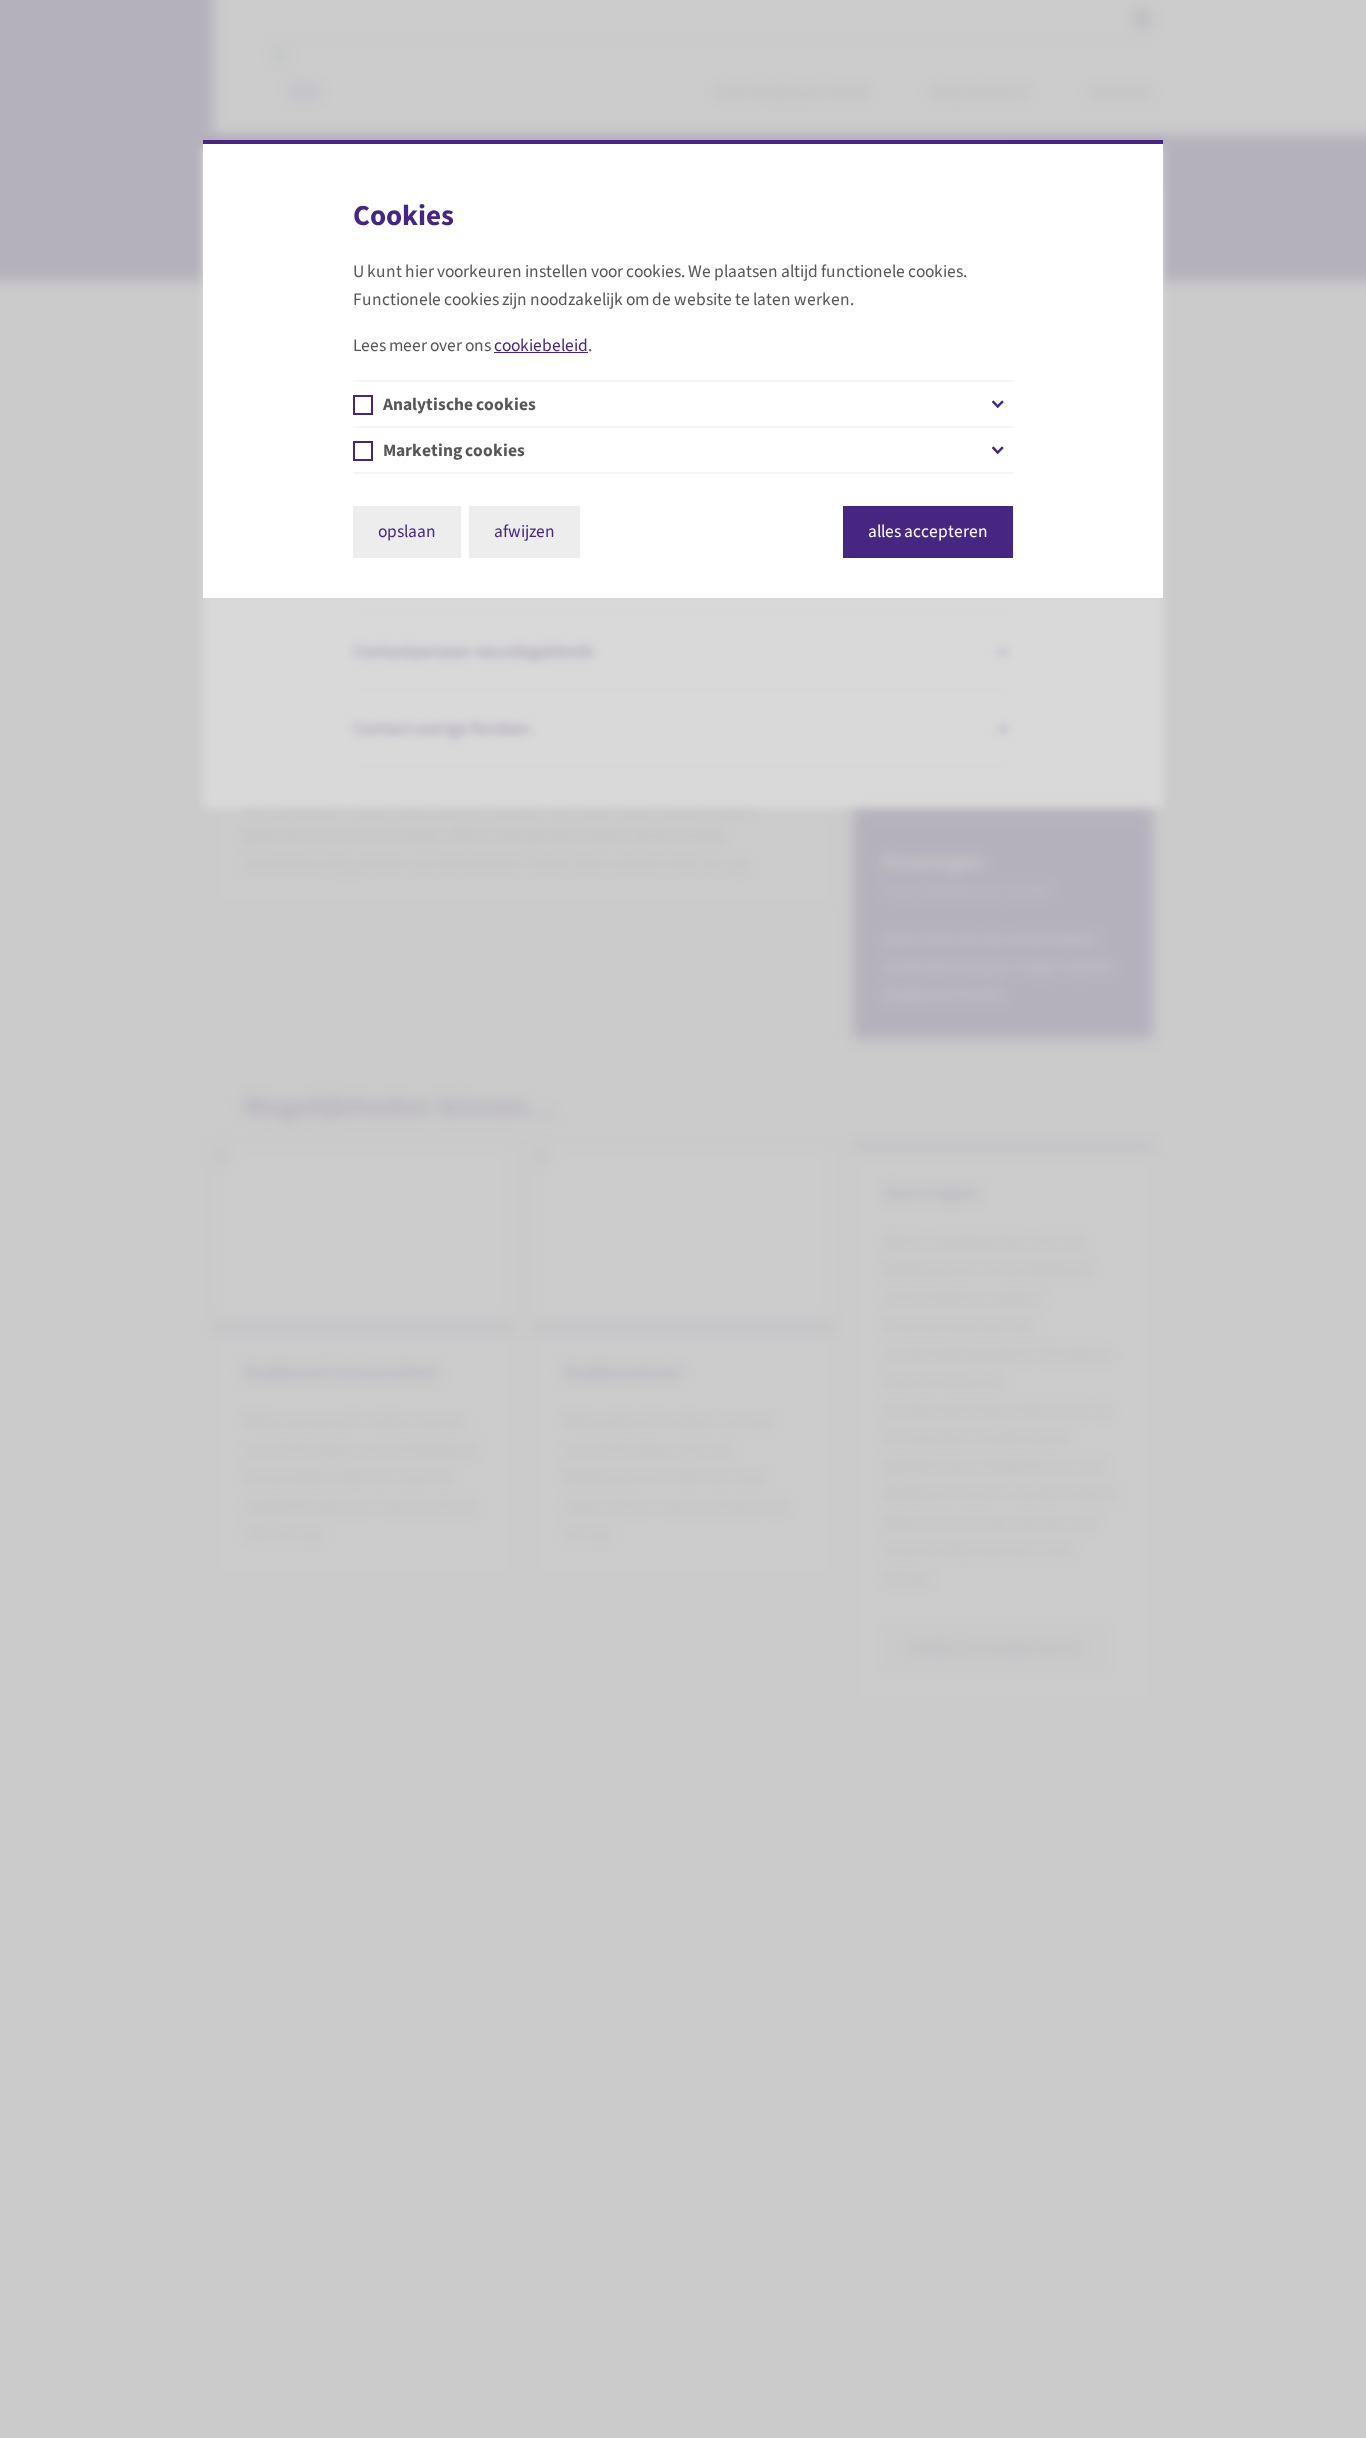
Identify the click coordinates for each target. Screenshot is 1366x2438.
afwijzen (524, 531)
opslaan (407, 531)
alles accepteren (928, 531)
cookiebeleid (541, 345)
